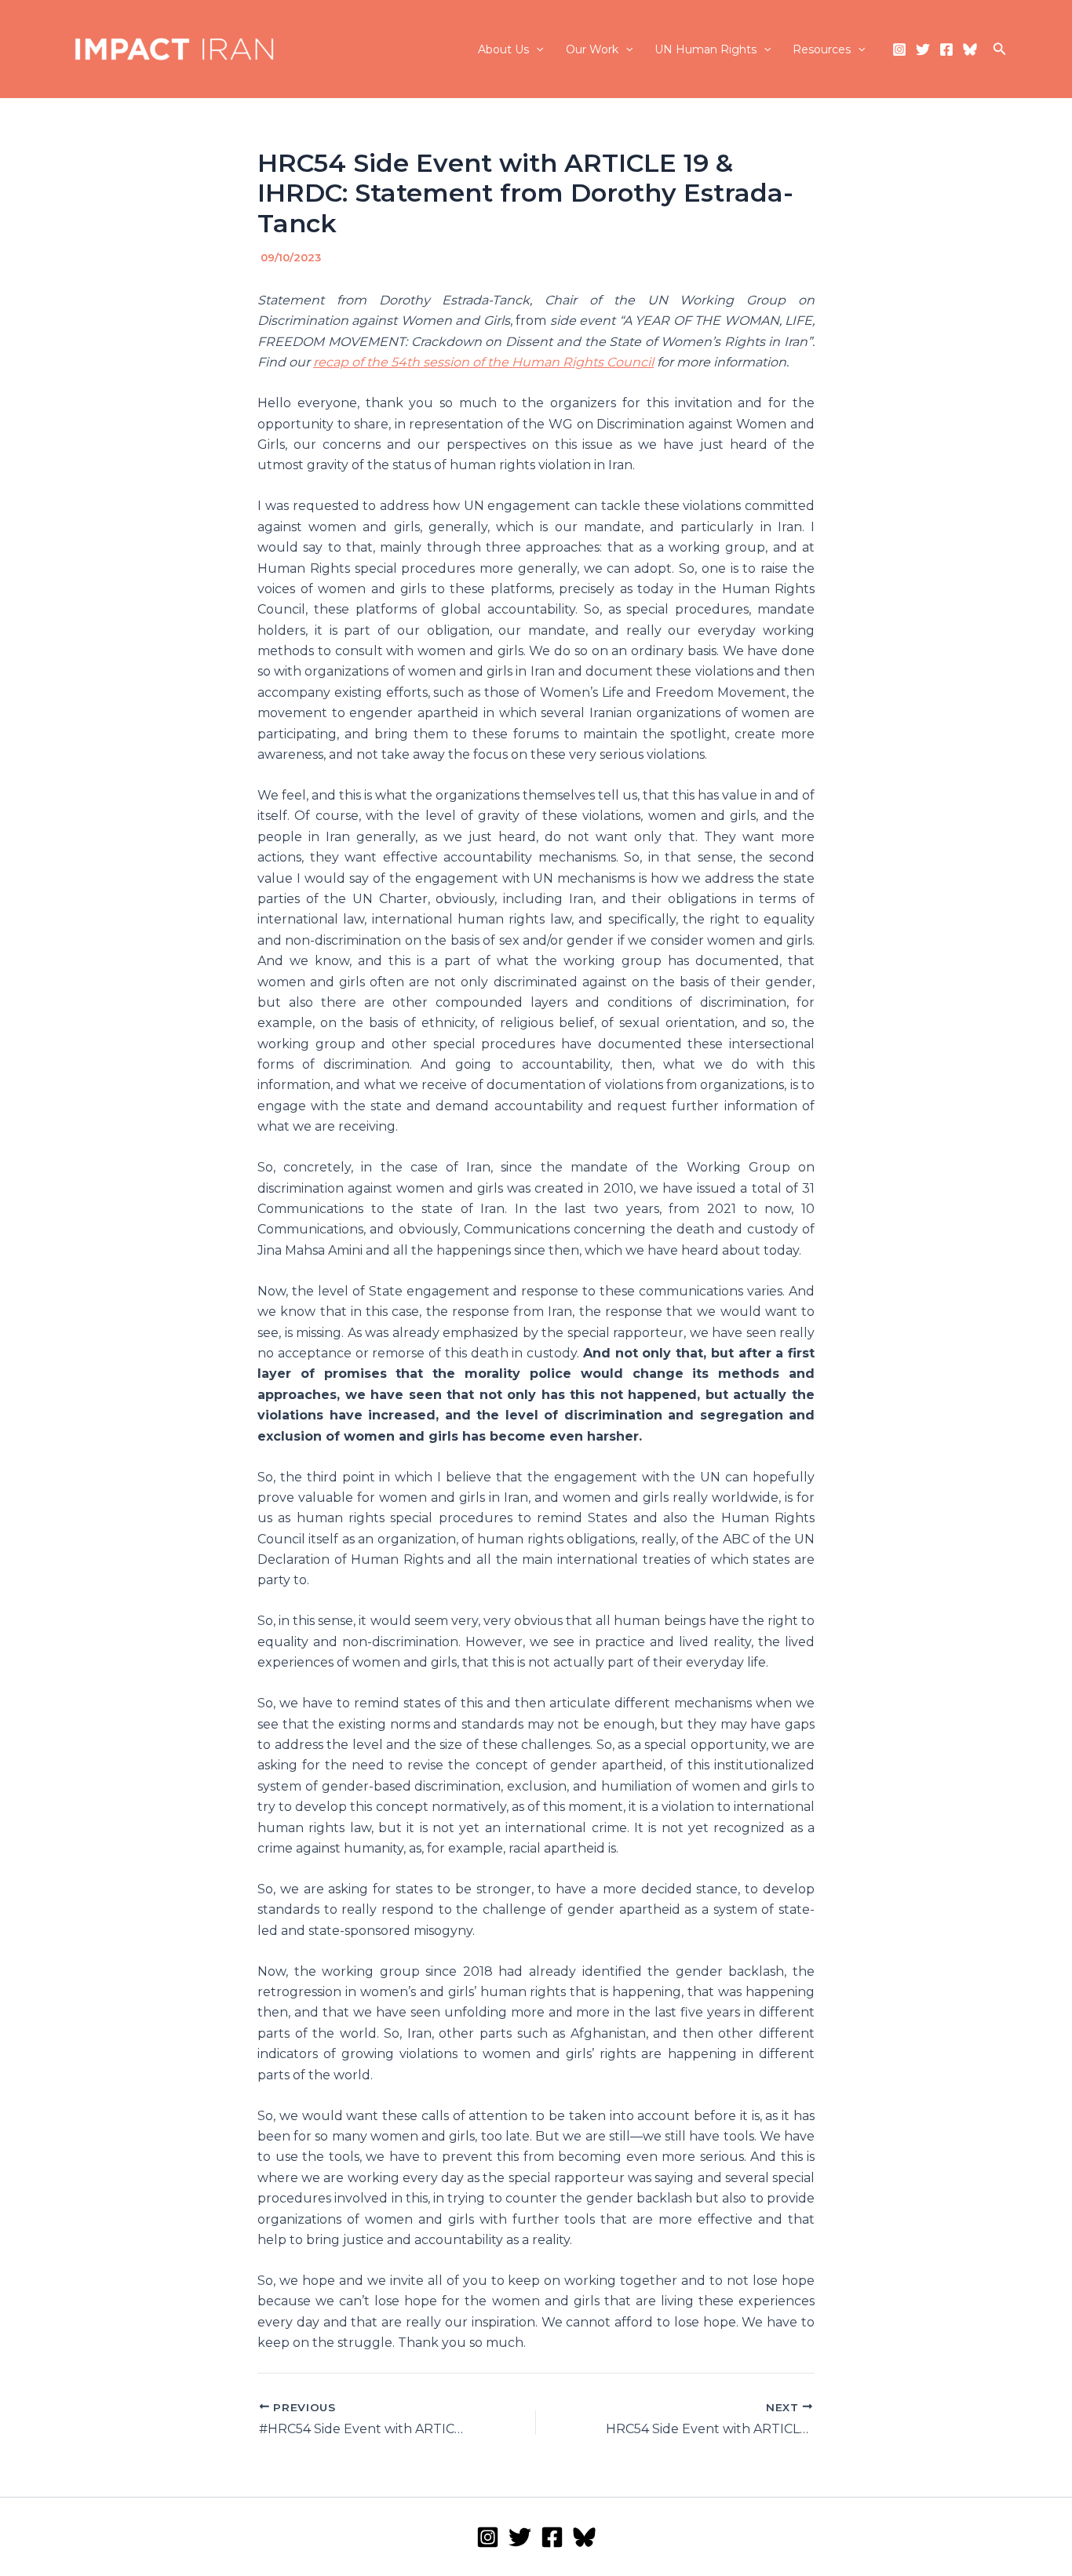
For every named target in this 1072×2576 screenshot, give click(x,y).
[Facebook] (946, 49)
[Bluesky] (970, 49)
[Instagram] (899, 49)
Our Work (592, 49)
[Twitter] (923, 49)
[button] (536, 49)
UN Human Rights (706, 49)
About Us (503, 49)
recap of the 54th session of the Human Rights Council (483, 362)
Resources (822, 49)
